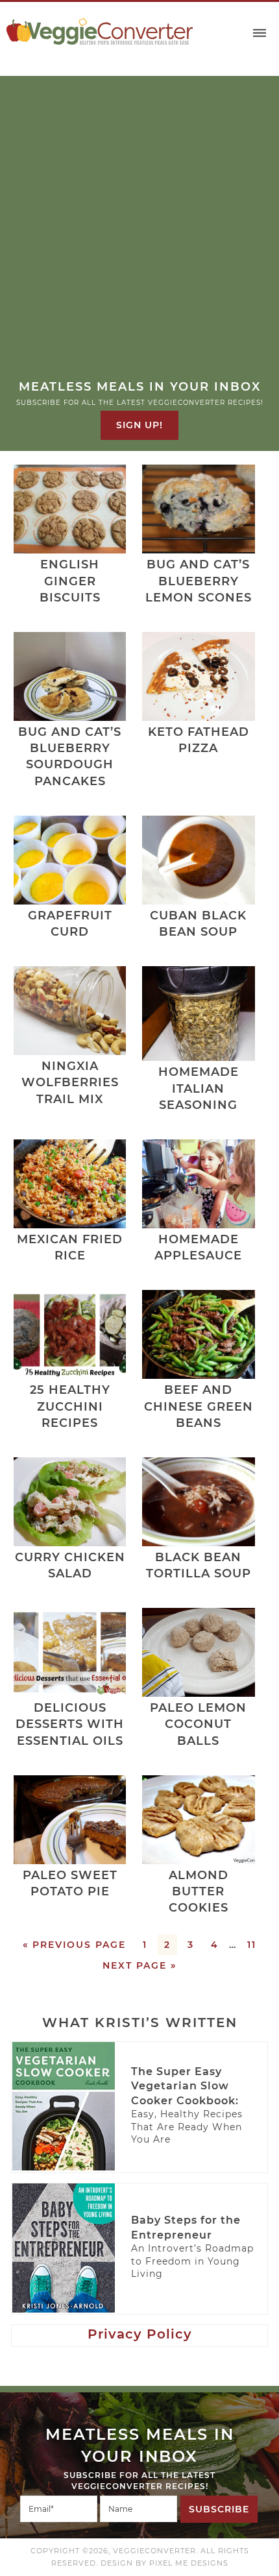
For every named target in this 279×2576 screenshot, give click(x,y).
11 (252, 1945)
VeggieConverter (100, 31)
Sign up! (139, 425)
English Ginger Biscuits (70, 581)
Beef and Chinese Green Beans (199, 1406)
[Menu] (260, 33)
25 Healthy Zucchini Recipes (70, 1406)
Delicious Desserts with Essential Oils (70, 1724)
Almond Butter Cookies (199, 1891)
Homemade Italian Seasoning (199, 1088)
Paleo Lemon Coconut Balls (198, 1724)
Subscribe (219, 2509)
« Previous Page (74, 1945)
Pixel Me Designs (189, 2563)
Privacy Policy (140, 2334)
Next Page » (139, 1965)
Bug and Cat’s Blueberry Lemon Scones (199, 581)
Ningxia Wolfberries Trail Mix (70, 1082)
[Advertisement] (139, 233)
